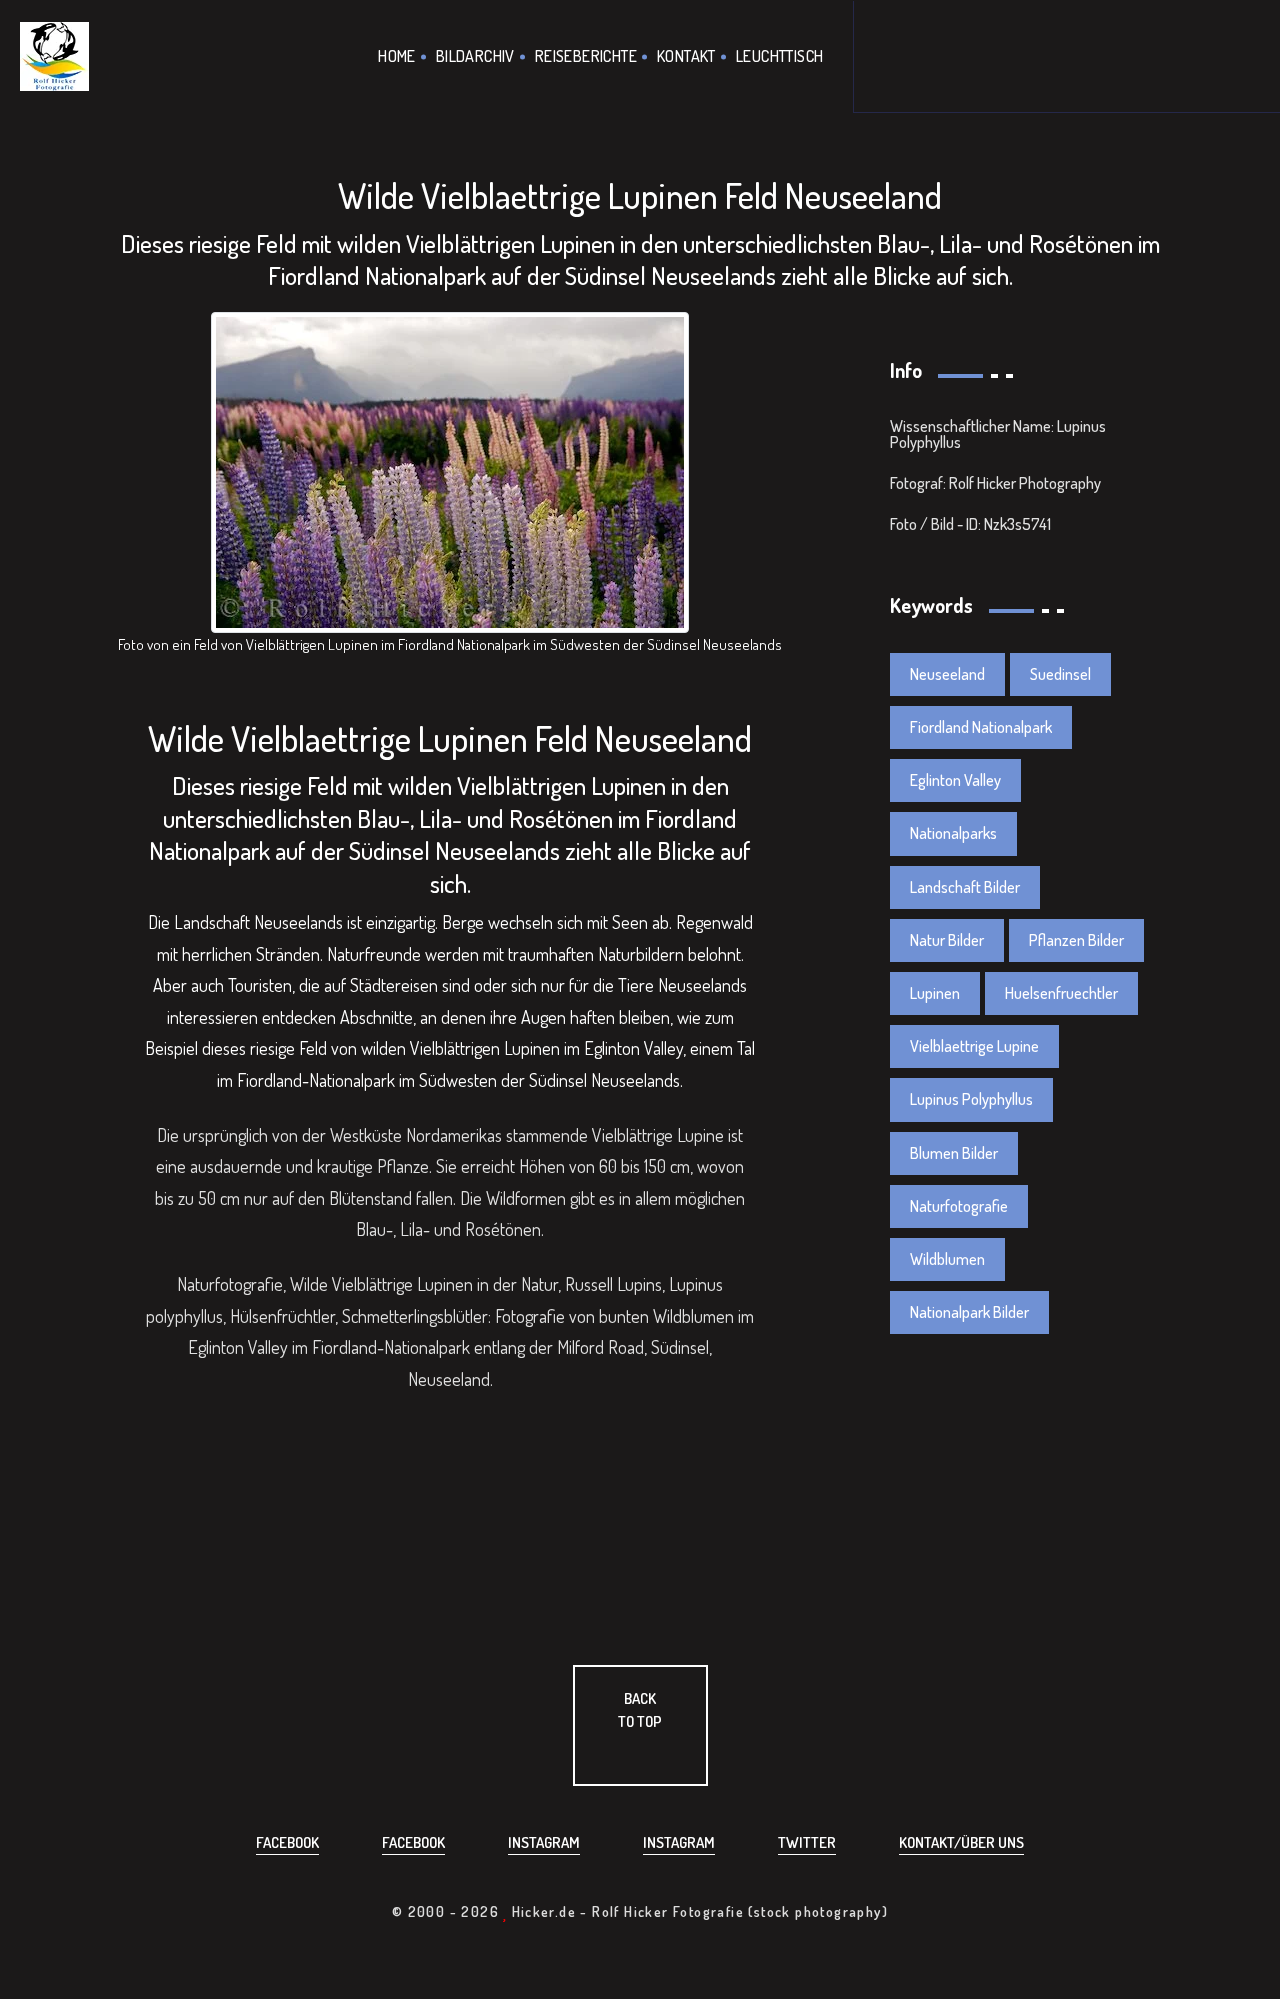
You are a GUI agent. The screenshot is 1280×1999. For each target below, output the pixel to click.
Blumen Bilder (954, 1153)
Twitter (807, 1842)
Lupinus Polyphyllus (971, 1099)
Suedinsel (1060, 674)
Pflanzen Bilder (1076, 940)
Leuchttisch (779, 56)
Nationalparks (953, 833)
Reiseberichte (586, 56)
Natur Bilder (947, 940)
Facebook (287, 1842)
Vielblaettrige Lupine (974, 1046)
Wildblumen (947, 1259)
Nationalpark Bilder (969, 1312)
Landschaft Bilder (965, 887)
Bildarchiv (475, 56)
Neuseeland (947, 674)
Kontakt (686, 56)
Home (397, 56)
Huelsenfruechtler (1061, 993)
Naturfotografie (959, 1206)
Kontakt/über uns (961, 1842)
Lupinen (935, 993)
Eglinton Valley (955, 780)
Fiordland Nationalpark (981, 727)
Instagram (544, 1842)
